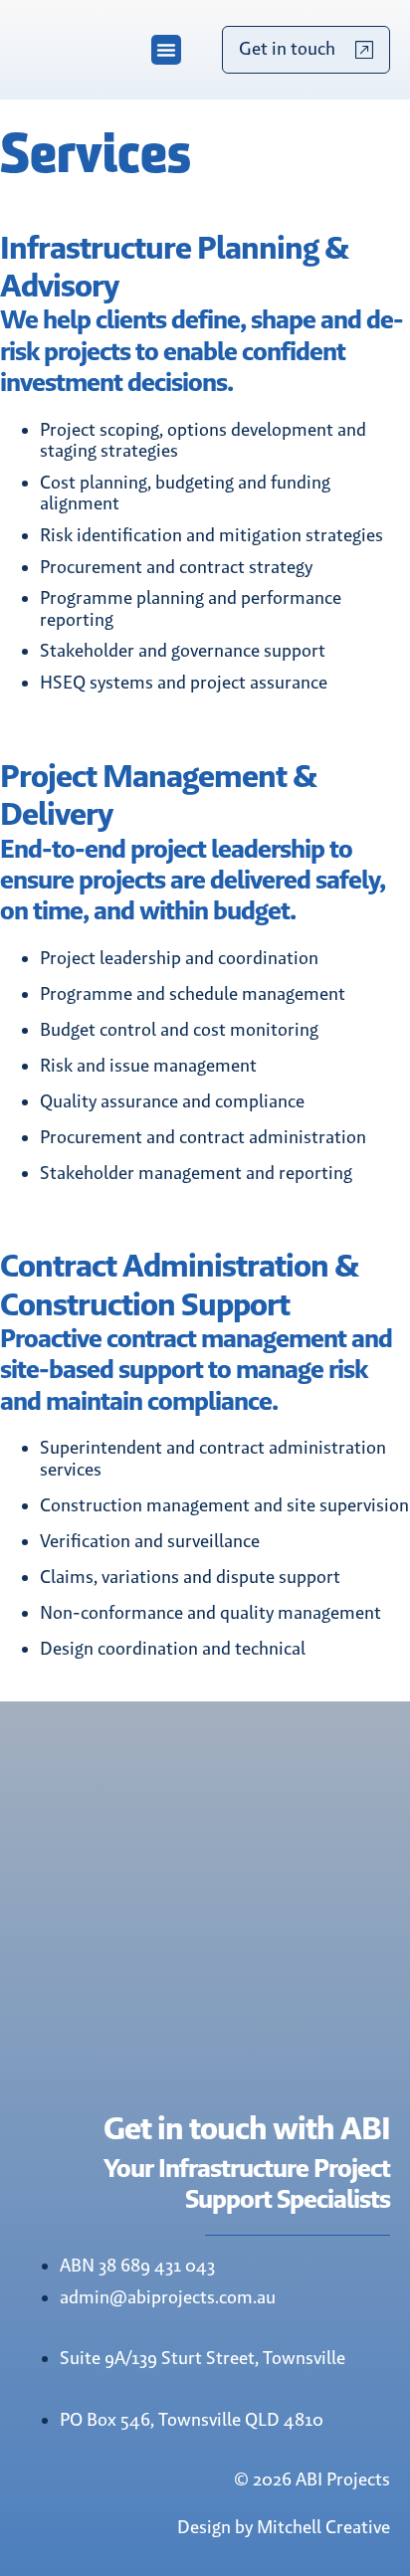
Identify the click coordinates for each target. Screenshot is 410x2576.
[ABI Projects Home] (60, 50)
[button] (166, 50)
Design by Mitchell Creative (284, 2527)
